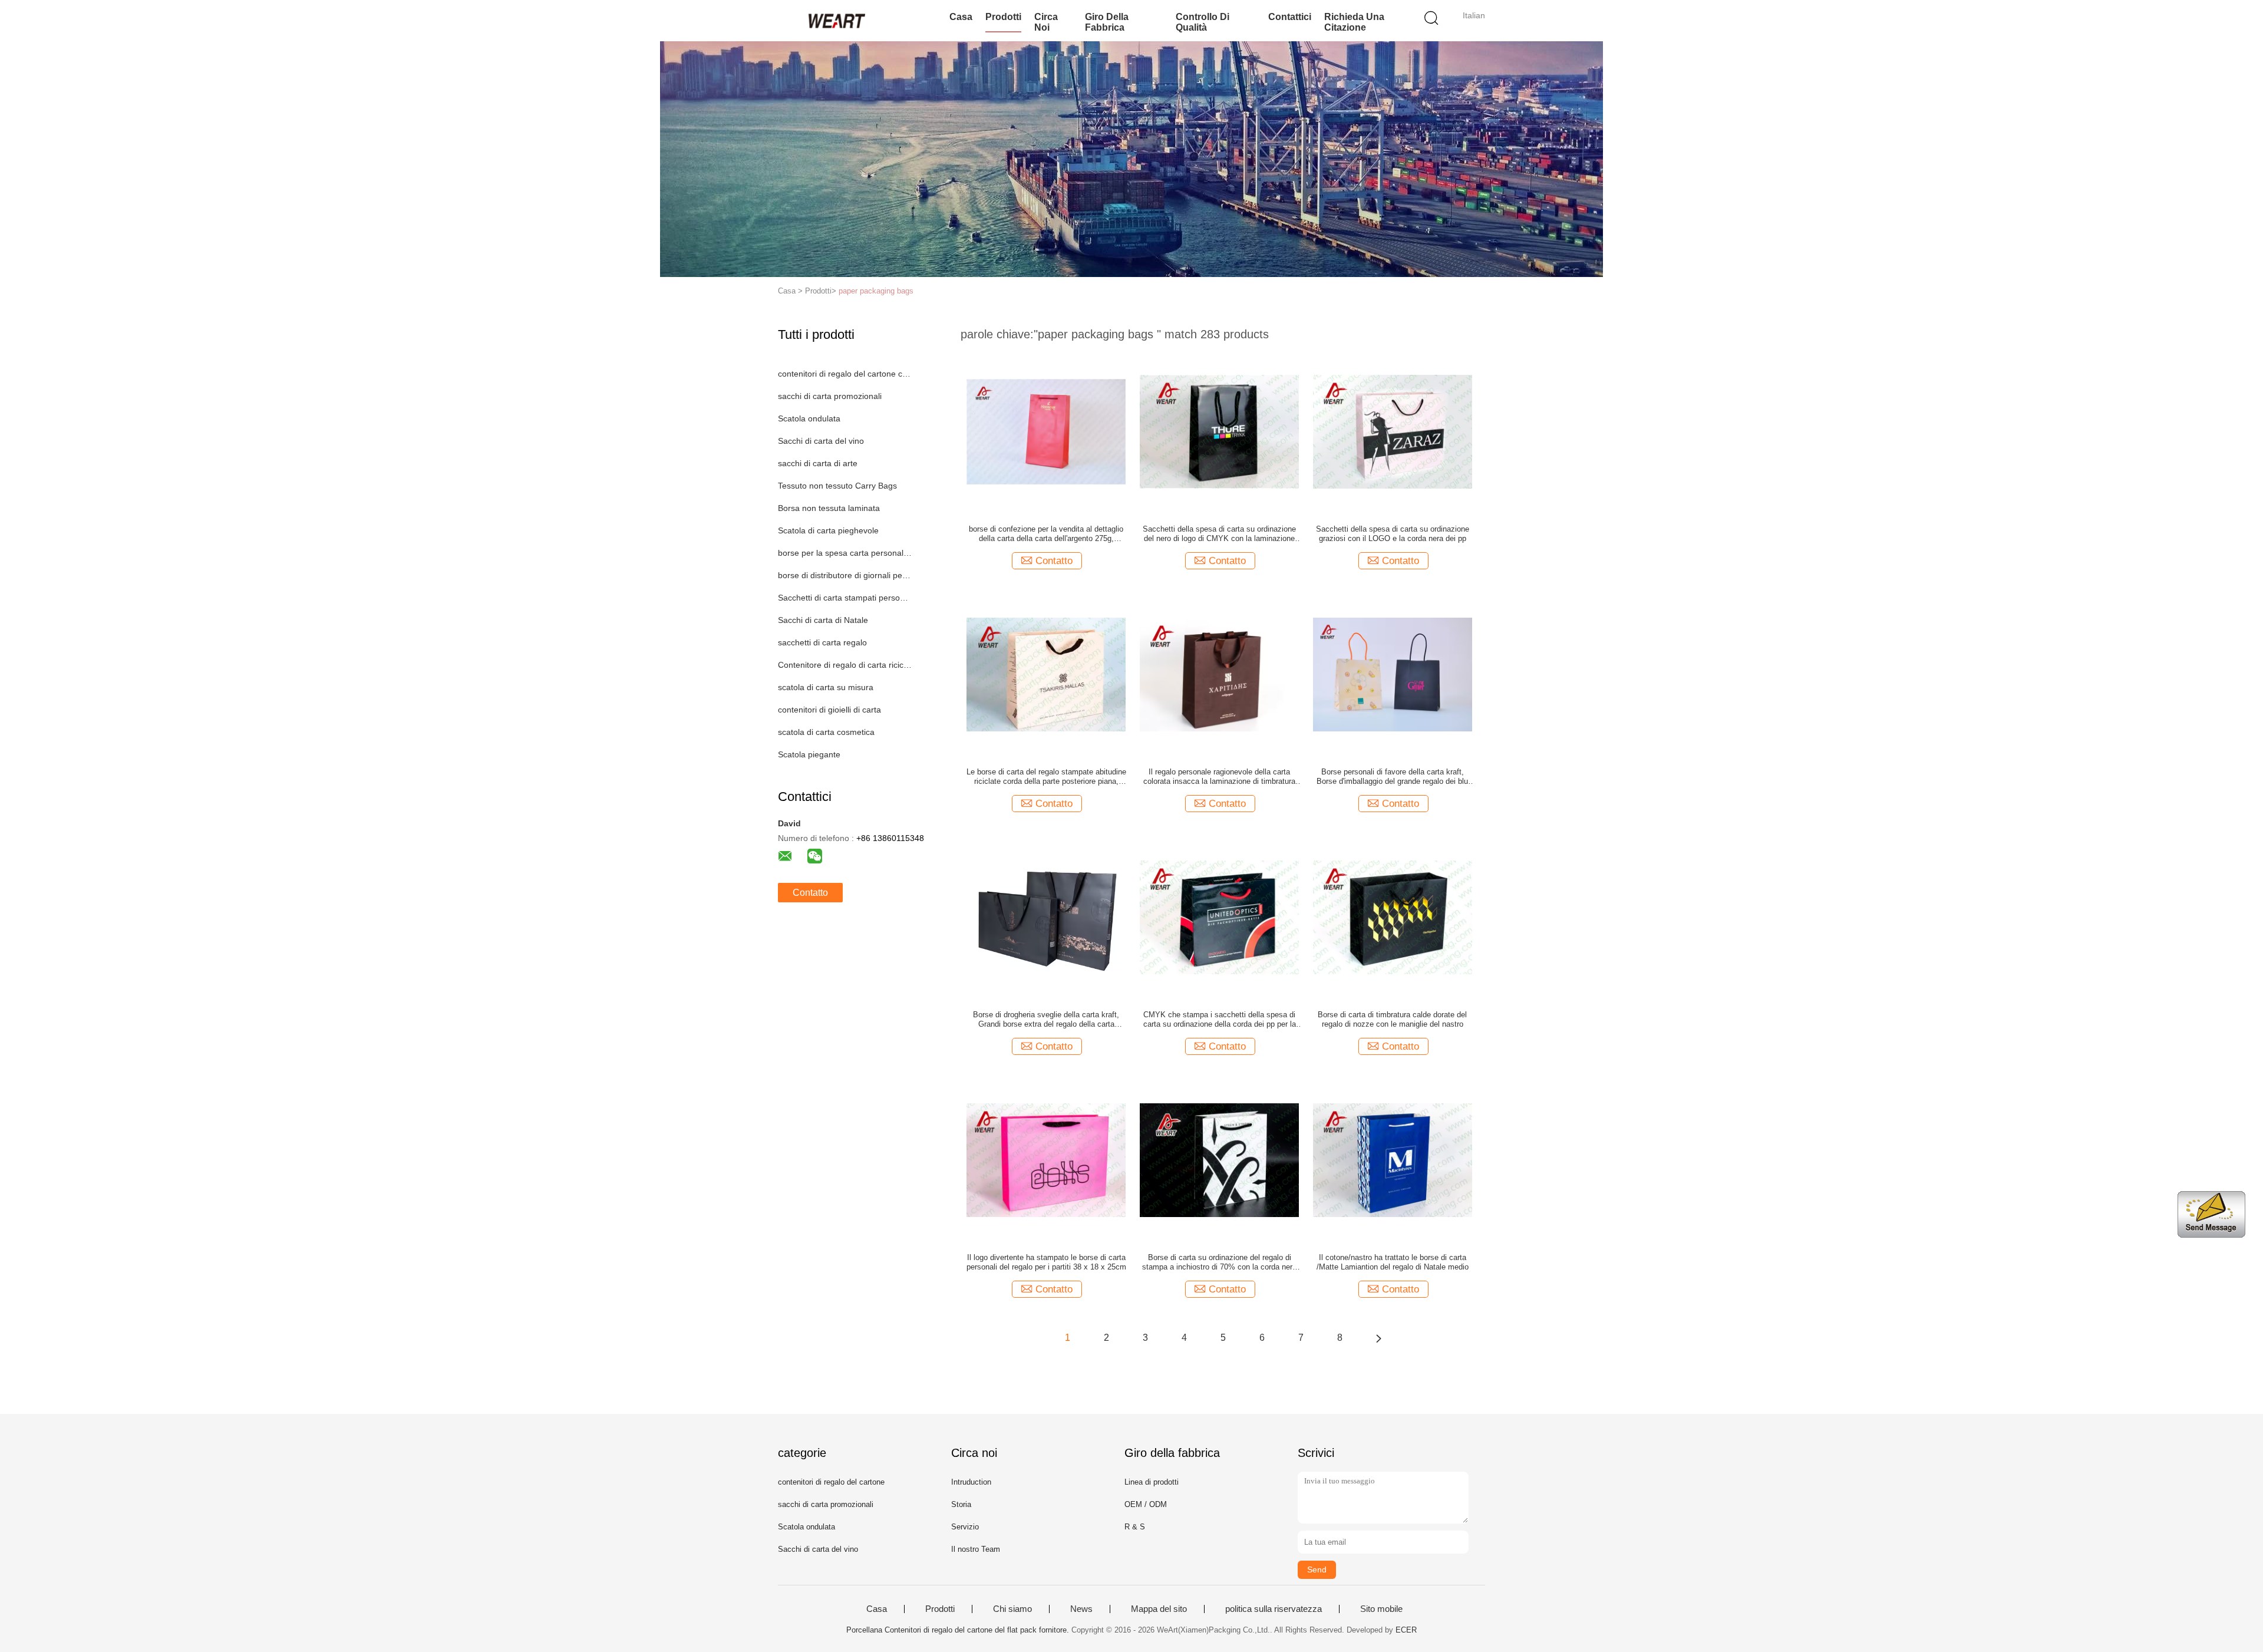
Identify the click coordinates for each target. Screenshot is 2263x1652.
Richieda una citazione (1354, 22)
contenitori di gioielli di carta (829, 710)
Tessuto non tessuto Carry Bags (837, 486)
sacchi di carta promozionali (830, 396)
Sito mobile (1381, 1609)
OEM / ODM (1146, 1504)
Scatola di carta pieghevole (828, 530)
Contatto (810, 893)
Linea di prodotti (1152, 1482)
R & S (1135, 1527)
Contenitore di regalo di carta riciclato (845, 665)
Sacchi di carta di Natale (823, 620)
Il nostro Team (976, 1549)
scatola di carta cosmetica (826, 732)
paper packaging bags (876, 291)
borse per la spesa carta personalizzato (845, 553)
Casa (961, 17)
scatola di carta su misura (826, 687)
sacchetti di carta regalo (822, 642)
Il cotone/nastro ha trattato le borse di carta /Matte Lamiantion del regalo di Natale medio (1393, 1262)
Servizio (965, 1527)
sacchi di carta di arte (818, 463)
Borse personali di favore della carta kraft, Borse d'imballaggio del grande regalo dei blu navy (1392, 777)
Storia (961, 1504)
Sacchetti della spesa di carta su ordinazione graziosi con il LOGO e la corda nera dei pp (1393, 534)
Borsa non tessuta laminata (829, 508)
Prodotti (1003, 17)
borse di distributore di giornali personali (845, 575)
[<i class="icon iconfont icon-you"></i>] (1378, 1338)
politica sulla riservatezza (1274, 1609)
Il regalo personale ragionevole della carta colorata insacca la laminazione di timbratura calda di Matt (1219, 777)
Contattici (1290, 17)
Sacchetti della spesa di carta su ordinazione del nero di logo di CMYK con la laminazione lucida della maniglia (1219, 534)
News (1081, 1609)
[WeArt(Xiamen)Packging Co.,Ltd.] (835, 21)
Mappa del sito (1159, 1609)
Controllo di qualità (1203, 22)
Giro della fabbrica (1107, 22)
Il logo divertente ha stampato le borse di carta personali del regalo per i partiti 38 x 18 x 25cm (1046, 1262)
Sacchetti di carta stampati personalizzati (845, 598)
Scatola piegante (809, 754)
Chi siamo (1012, 1609)
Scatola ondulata (809, 418)
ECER (1406, 1630)
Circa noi (1046, 22)
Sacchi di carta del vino (821, 441)
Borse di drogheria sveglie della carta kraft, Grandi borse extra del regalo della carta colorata (1046, 1020)
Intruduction (971, 1482)
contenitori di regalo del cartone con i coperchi (845, 374)
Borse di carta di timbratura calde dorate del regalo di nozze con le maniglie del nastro (1392, 1019)
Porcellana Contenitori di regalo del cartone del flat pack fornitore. (959, 1630)
